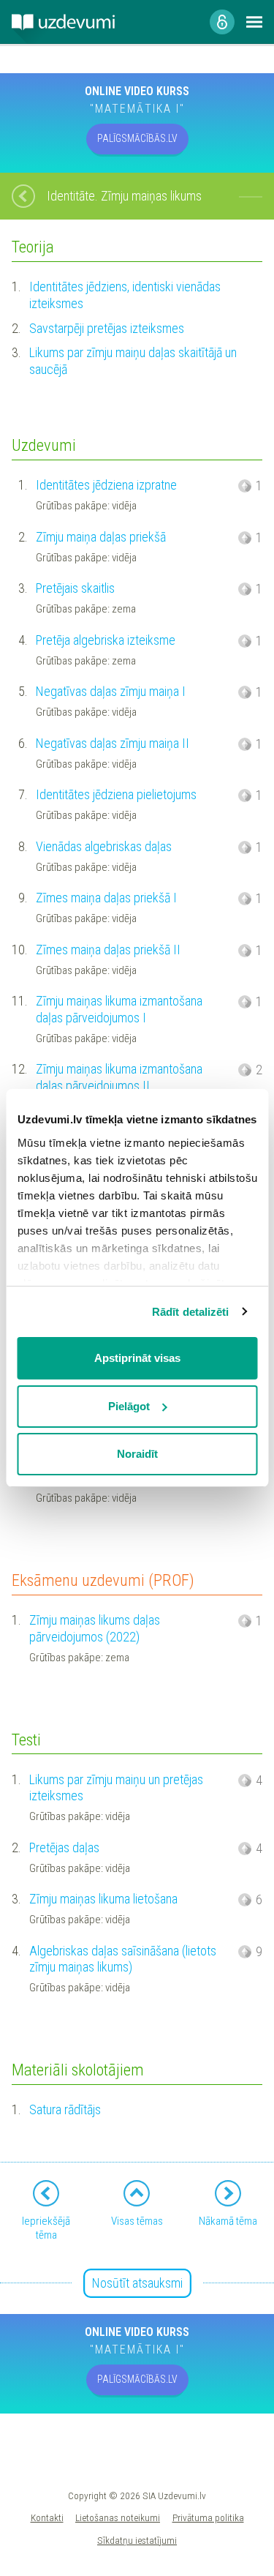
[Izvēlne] (254, 22)
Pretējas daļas (64, 1847)
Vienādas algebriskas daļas (104, 846)
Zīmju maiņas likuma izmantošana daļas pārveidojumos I (119, 1009)
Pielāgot (129, 1406)
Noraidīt (137, 1454)
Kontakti (47, 2517)
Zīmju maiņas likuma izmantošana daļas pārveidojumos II (119, 1077)
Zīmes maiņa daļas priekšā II (108, 950)
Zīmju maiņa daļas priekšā (101, 537)
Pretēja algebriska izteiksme (106, 640)
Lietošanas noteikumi (118, 2517)
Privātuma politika (208, 2517)
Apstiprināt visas (137, 1358)
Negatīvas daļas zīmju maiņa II (113, 743)
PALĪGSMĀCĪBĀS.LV (137, 138)
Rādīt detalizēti (191, 1312)
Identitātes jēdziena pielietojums (116, 794)
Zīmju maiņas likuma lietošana (103, 1899)
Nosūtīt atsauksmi (137, 2283)
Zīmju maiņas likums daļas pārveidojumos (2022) (95, 1628)
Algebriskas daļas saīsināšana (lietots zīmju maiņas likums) (123, 1959)
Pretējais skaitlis (75, 588)
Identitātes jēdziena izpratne (106, 485)
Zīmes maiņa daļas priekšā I (106, 898)
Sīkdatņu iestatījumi (137, 2540)
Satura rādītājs (65, 2109)
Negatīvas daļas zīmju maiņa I (111, 691)
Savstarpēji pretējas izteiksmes (107, 328)
